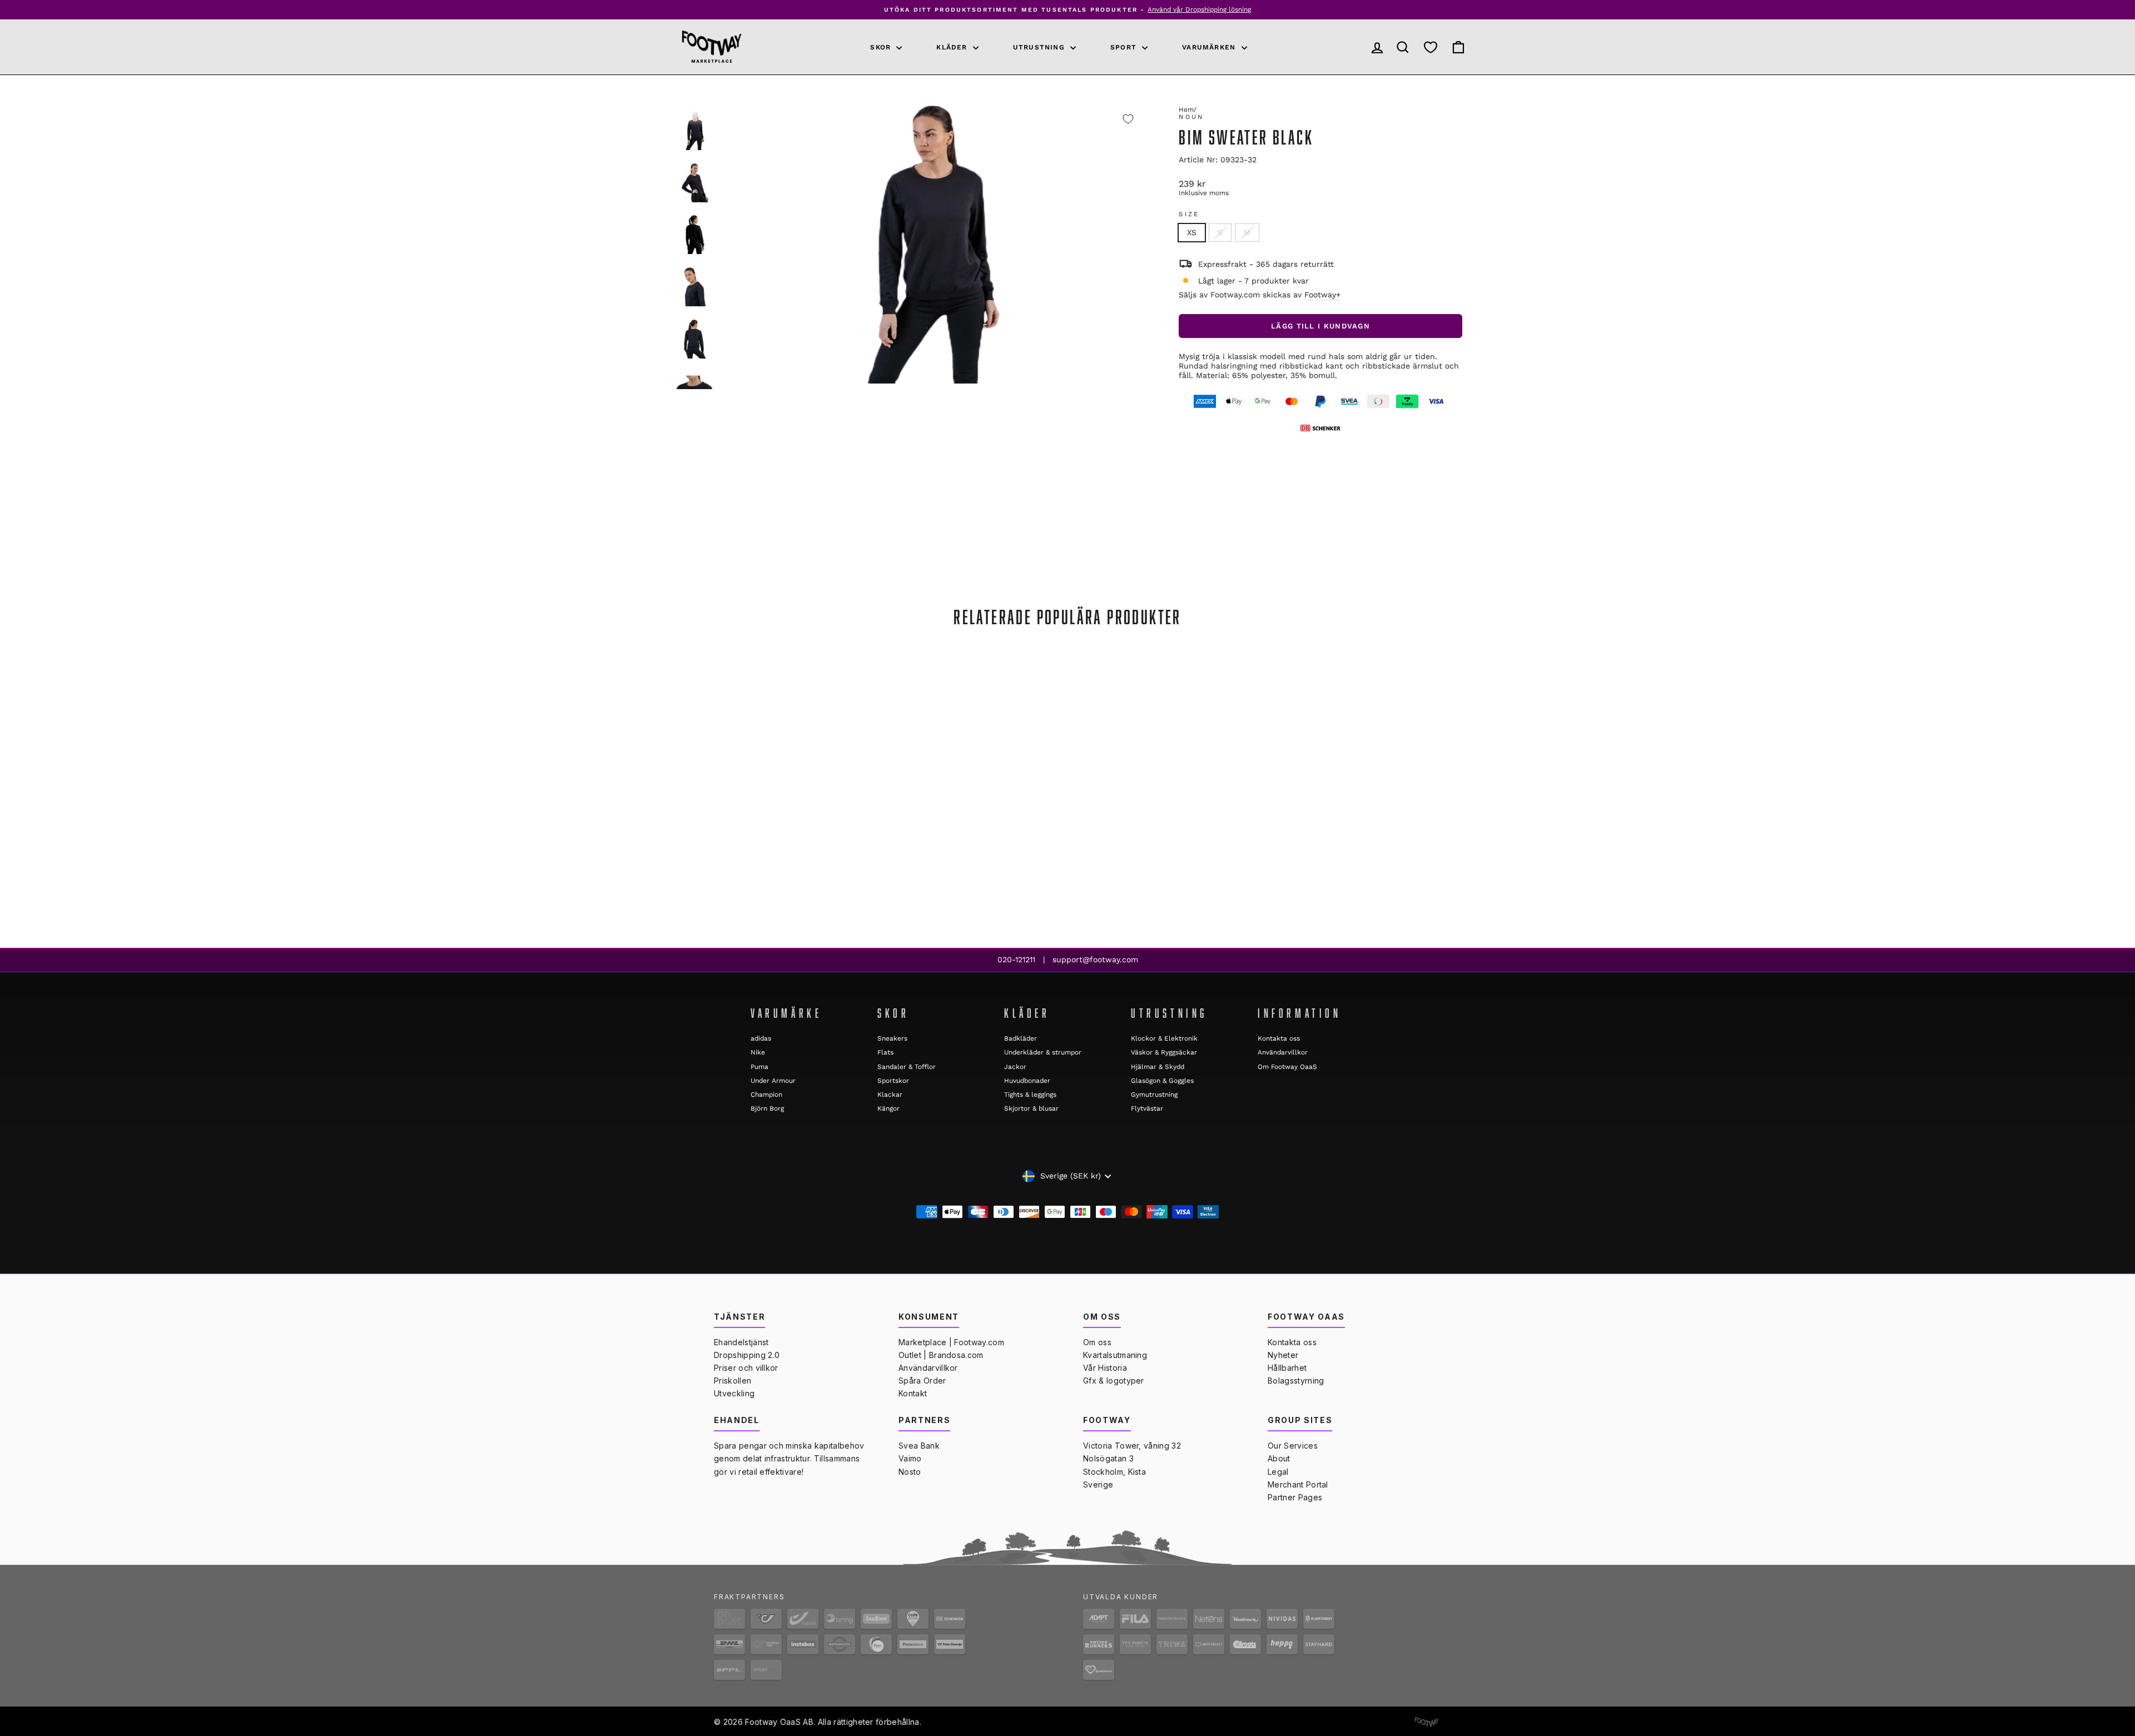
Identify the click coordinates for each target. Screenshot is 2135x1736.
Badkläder (1021, 1038)
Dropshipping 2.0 (747, 1355)
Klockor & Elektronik (1164, 1038)
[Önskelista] (1431, 47)
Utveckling (734, 1393)
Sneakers (892, 1038)
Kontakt (913, 1393)
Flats (885, 1052)
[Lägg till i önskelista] (1128, 119)
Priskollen (733, 1381)
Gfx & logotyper (1114, 1381)
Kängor (888, 1108)
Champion (766, 1095)
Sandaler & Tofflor (907, 1067)
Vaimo (910, 1458)
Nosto (910, 1472)
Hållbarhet (1287, 1368)
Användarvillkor (1283, 1052)
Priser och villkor (746, 1368)
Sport (1125, 47)
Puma (759, 1067)
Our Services (1293, 1446)
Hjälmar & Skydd (1158, 1067)
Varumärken (1210, 47)
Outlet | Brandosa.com (941, 1355)
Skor (882, 47)
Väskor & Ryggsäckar (1164, 1052)
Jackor (1015, 1067)
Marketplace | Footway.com (951, 1342)
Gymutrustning (1154, 1095)
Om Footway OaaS (1287, 1067)
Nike (758, 1052)
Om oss (1097, 1342)
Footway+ (1322, 295)
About (1279, 1458)
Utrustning (1040, 47)
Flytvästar (1147, 1108)
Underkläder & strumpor (1043, 1052)
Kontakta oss (1279, 1038)
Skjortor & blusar (1031, 1108)
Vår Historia (1105, 1368)
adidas (761, 1038)
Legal (1278, 1472)
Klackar (890, 1095)
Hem (1186, 110)
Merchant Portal (1298, 1484)
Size (1189, 214)
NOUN (1191, 117)
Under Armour (773, 1081)
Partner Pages (1295, 1497)
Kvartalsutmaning (1115, 1355)
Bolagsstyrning (1296, 1381)
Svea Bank (919, 1446)
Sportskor (893, 1081)
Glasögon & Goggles (1162, 1081)
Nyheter (1283, 1355)
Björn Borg (767, 1108)
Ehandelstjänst (741, 1342)
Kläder (953, 47)
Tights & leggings (1030, 1095)
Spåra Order (922, 1381)
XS (1192, 232)
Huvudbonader (1027, 1081)
